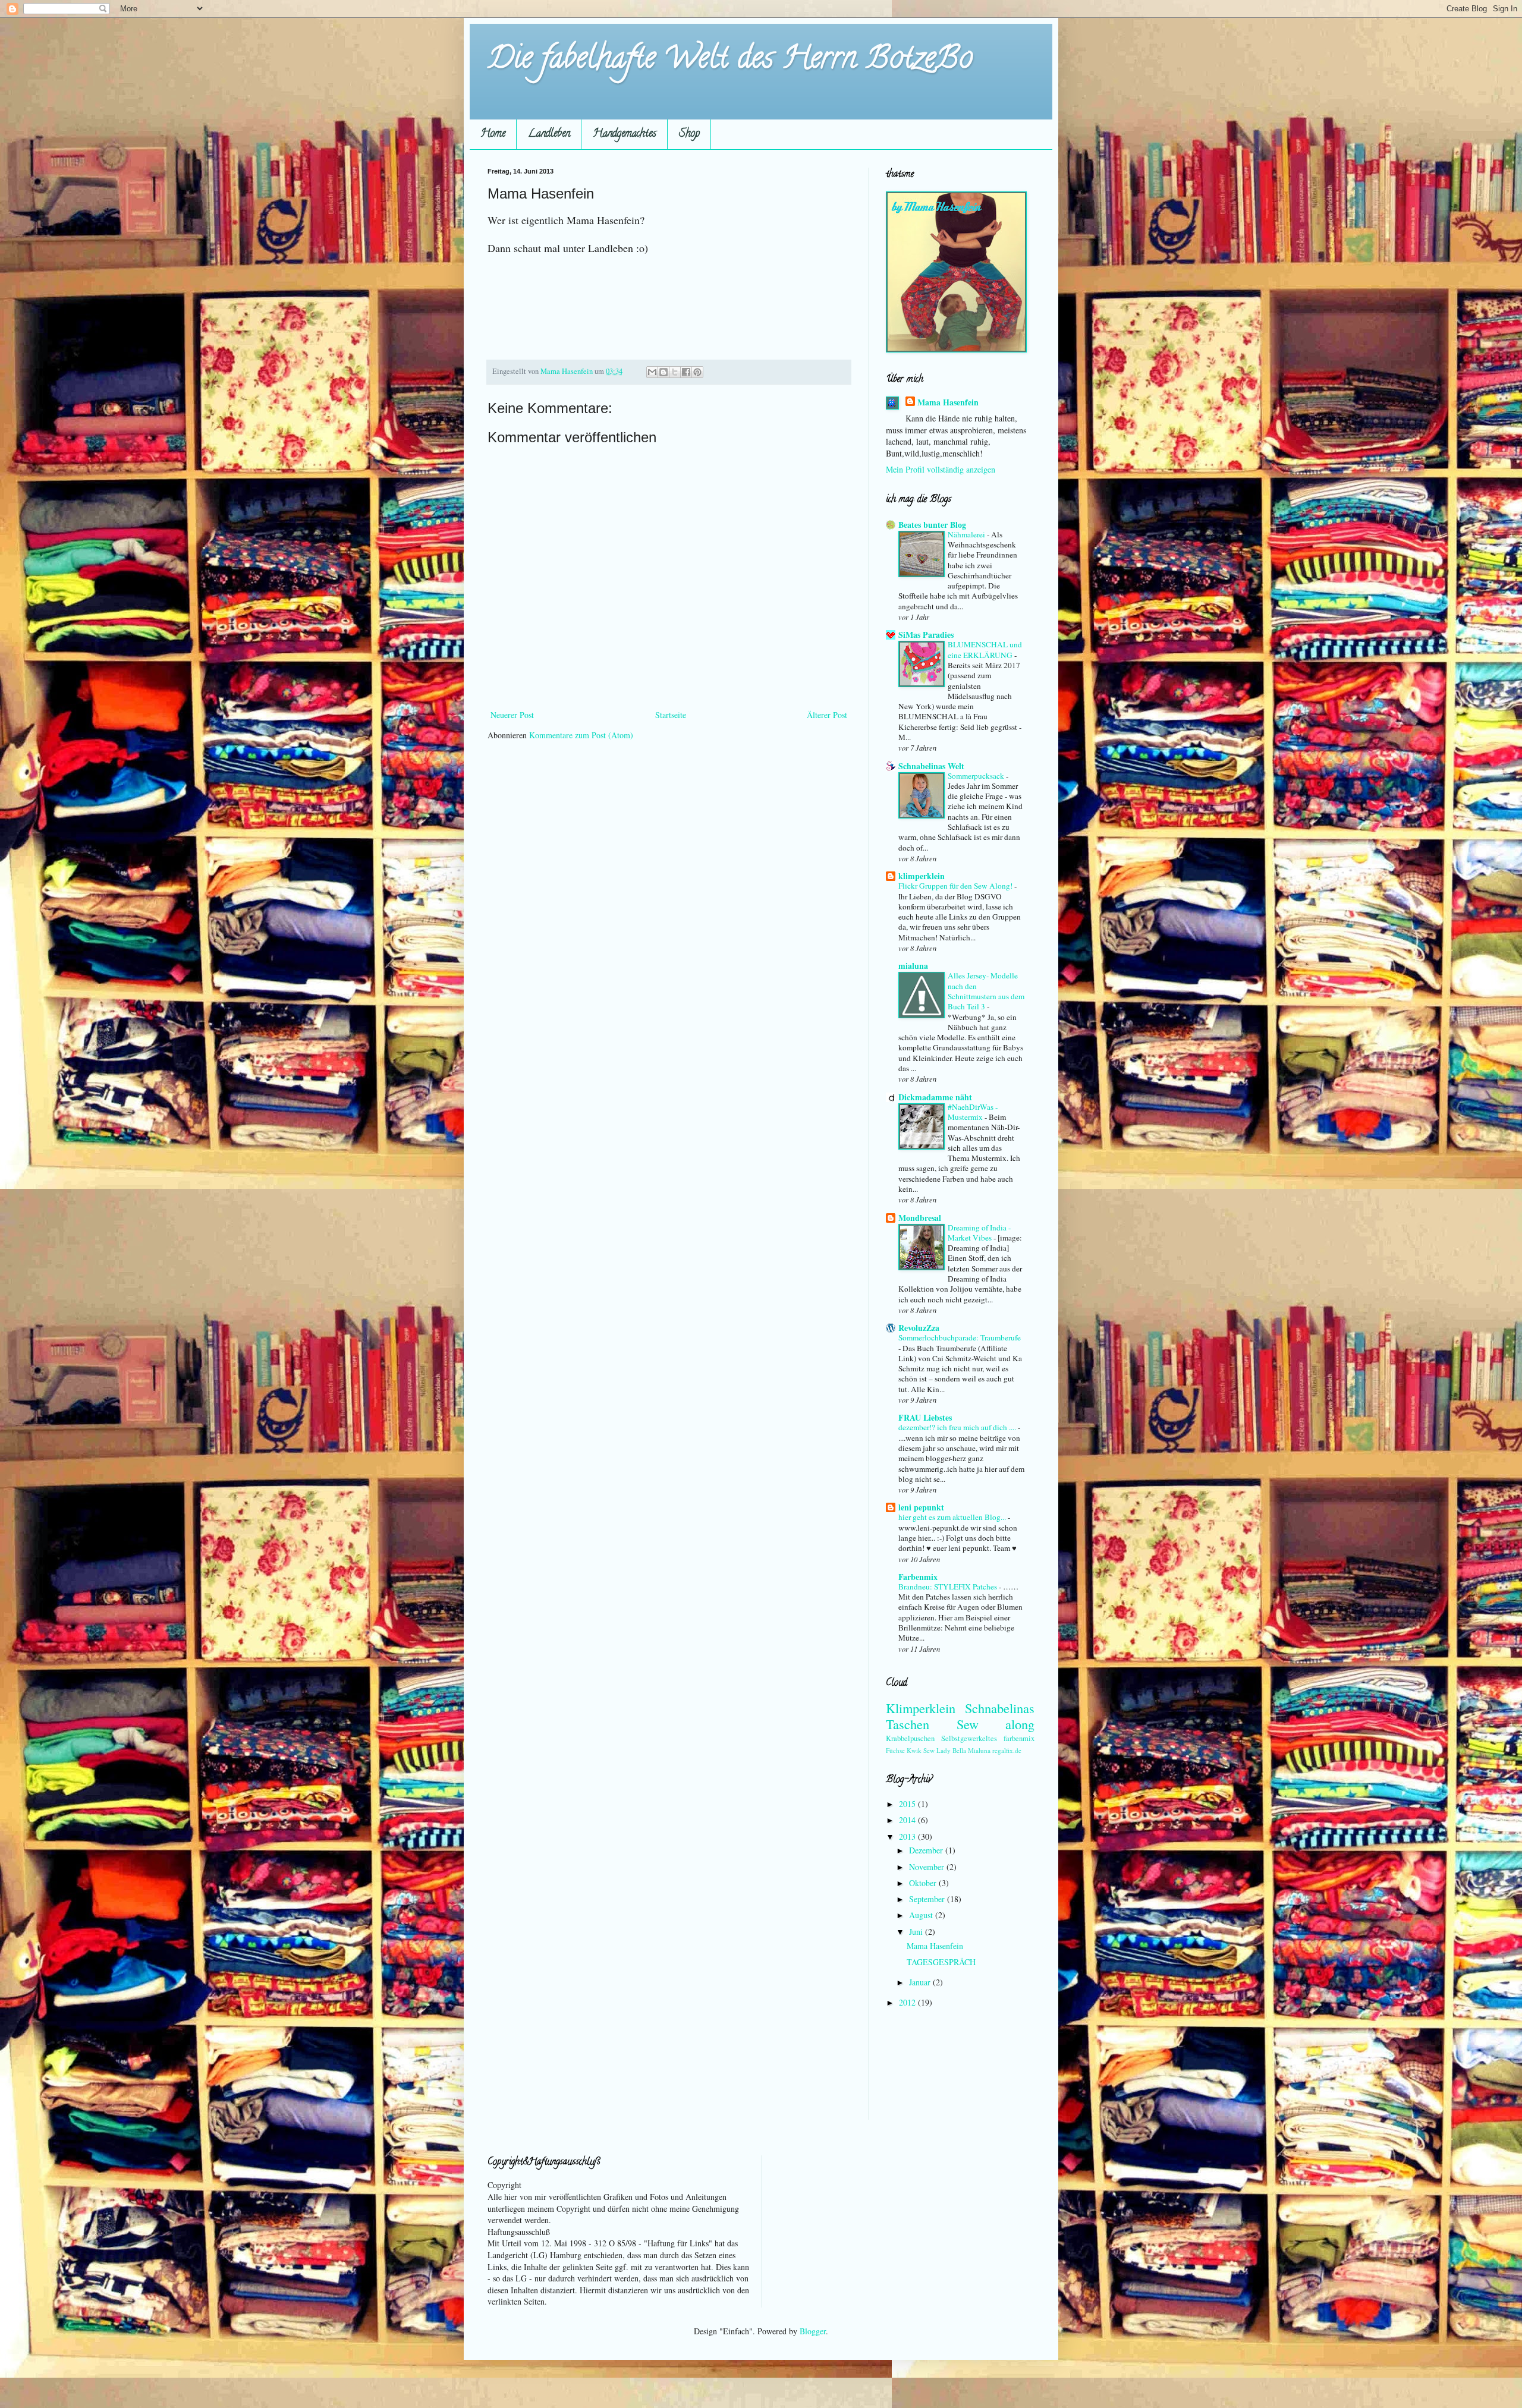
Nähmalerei (967, 534)
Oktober (924, 1883)
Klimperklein (921, 1708)
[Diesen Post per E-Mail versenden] (652, 372)
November (928, 1867)
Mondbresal (920, 1218)
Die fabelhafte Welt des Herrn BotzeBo (730, 61)
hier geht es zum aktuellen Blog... (953, 1517)
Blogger (813, 2331)
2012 (908, 2002)
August (922, 1915)
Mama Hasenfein (948, 402)
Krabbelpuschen (910, 1738)
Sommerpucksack (977, 776)
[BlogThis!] (663, 372)
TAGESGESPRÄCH (941, 1962)
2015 (908, 1804)
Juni (917, 1932)
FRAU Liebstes (925, 1417)
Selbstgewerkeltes (969, 1738)
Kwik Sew (921, 1750)
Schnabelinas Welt (931, 766)
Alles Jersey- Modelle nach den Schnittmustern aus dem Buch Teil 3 (986, 991)
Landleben (549, 134)
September (928, 1899)
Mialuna (979, 1750)
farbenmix (1019, 1738)
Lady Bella (951, 1750)
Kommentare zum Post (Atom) (581, 735)
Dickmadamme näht (935, 1097)
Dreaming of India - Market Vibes (979, 1233)
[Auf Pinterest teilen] (697, 372)
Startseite (671, 715)
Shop (689, 134)
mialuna (913, 966)
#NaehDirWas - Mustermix (973, 1112)
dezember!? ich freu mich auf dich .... (958, 1427)
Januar (921, 1982)
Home (493, 134)
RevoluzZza (919, 1328)
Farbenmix (918, 1577)
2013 (908, 1836)
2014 (908, 1820)
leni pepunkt (921, 1507)
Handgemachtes (625, 134)
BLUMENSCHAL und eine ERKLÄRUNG (985, 649)
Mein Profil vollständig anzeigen (941, 469)
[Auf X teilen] (675, 372)
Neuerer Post (512, 715)
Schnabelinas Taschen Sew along (960, 1716)
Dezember (927, 1850)
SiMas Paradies (926, 635)
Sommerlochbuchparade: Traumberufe (960, 1337)
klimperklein (922, 876)
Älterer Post (827, 715)
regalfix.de (1007, 1750)
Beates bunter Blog (932, 525)
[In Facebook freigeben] (686, 372)
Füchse (895, 1750)
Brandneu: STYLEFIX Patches (949, 1587)
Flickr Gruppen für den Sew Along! (956, 886)
